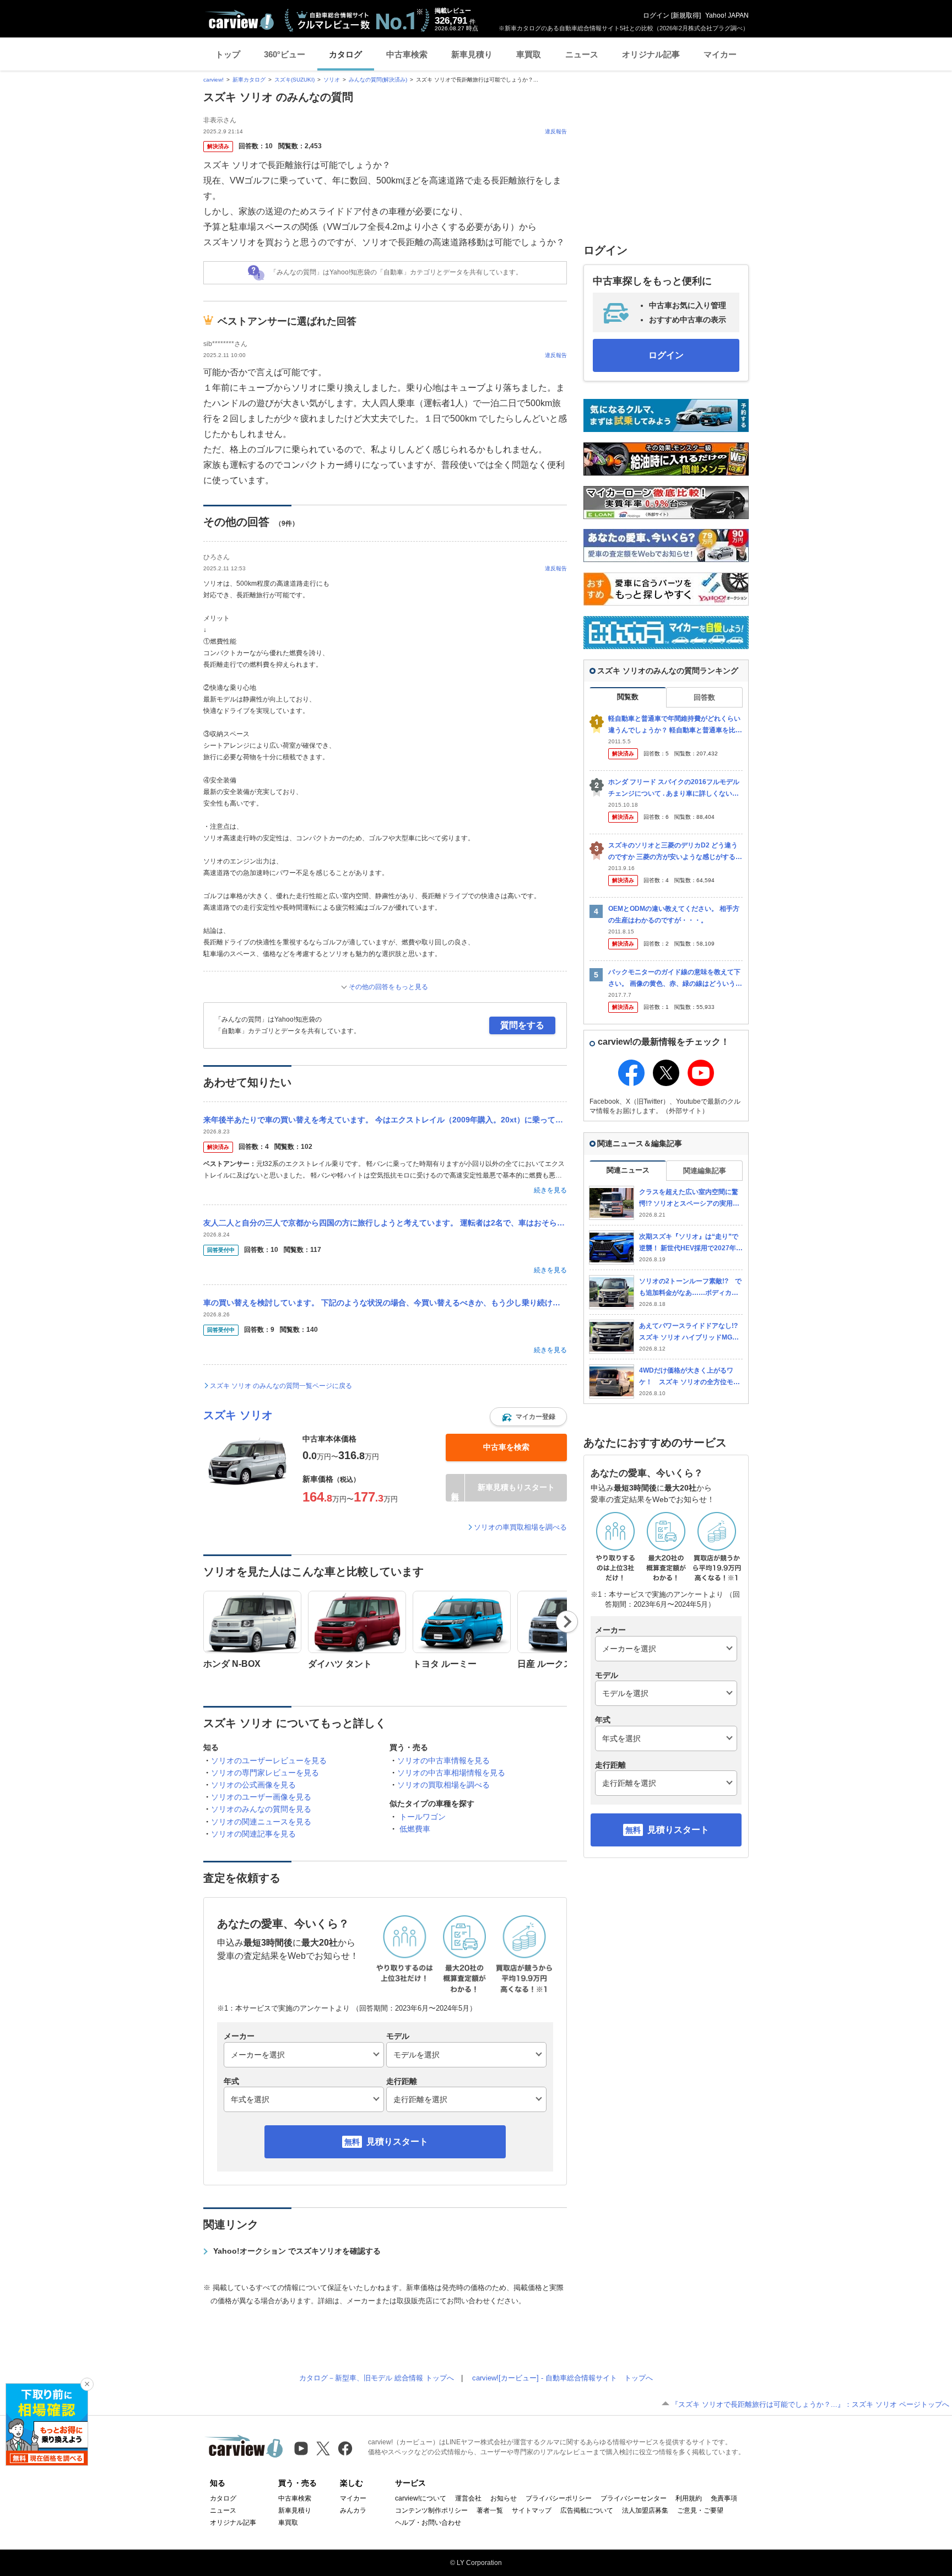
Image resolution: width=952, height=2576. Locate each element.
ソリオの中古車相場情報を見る (451, 1773)
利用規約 (689, 2498)
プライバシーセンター (634, 2498)
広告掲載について (587, 2510)
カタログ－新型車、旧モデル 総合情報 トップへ (377, 2378)
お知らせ (504, 2498)
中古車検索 (407, 54)
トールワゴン (423, 1817)
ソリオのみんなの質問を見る (261, 1809)
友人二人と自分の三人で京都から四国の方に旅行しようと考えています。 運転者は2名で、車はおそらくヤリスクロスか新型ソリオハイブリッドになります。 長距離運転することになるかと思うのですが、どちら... (385, 1223)
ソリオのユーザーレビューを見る (269, 1760)
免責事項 (724, 2498)
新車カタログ (249, 80)
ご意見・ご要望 (700, 2510)
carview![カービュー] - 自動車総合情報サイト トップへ (562, 2378)
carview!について (421, 2498)
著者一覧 (490, 2510)
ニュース (582, 54)
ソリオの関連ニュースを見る (261, 1822)
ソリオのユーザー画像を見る (261, 1797)
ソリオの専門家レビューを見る (265, 1773)
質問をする (522, 1025)
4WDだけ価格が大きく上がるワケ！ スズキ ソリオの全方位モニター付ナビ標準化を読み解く (689, 1377)
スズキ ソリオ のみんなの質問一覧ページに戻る (281, 1386)
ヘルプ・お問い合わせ (428, 2523)
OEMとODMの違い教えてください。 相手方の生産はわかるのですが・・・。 (674, 914)
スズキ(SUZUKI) (294, 80)
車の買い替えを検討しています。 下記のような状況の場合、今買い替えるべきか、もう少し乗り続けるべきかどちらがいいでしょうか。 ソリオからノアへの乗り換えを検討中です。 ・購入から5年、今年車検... (385, 1303)
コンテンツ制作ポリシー (431, 2510)
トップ (228, 54)
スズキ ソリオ (238, 1415)
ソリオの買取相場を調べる (443, 1785)
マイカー (720, 54)
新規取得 (686, 15)
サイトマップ (532, 2510)
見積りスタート (397, 2142)
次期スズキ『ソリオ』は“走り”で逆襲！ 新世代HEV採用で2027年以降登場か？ (691, 1243)
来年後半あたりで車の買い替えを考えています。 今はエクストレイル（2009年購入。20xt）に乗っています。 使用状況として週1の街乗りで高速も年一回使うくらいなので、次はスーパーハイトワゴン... (385, 1120)
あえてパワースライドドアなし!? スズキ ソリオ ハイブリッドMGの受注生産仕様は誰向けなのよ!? (691, 1332)
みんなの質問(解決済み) (378, 80)
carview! (213, 80)
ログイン (656, 15)
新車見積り (472, 54)
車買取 (529, 54)
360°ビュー (285, 54)
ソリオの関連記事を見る (253, 1834)
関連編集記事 (705, 1171)
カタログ (345, 54)
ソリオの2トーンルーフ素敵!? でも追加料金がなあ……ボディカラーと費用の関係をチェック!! (690, 1287)
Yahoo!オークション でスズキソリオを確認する (297, 2251)
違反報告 (556, 131)
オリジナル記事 (651, 54)
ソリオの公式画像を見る (253, 1785)
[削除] (87, 2384)
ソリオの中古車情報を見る (443, 1760)
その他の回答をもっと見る (388, 987)
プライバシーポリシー (559, 2498)
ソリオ (332, 80)
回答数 (704, 697)
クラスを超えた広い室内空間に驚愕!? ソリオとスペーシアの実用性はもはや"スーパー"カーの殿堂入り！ (689, 1198)
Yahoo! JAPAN (727, 15)
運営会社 (468, 2498)
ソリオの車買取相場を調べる (520, 1527)
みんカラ (353, 2510)
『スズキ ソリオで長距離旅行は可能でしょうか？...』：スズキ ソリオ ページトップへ (810, 2404)
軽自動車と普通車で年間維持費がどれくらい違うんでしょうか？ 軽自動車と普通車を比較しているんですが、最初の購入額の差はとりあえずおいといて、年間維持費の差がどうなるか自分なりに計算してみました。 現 (675, 725)
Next (567, 1622)
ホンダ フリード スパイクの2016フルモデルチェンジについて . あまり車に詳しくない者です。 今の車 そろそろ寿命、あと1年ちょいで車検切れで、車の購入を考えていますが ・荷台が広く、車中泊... (675, 788)
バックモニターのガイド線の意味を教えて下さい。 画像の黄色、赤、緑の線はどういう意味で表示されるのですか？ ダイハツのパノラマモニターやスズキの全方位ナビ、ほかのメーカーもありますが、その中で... (675, 978)
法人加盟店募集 (645, 2510)
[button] (528, 1417)
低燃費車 (415, 1829)
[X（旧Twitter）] (323, 2448)
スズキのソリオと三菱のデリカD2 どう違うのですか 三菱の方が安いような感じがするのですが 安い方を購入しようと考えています (675, 852)
